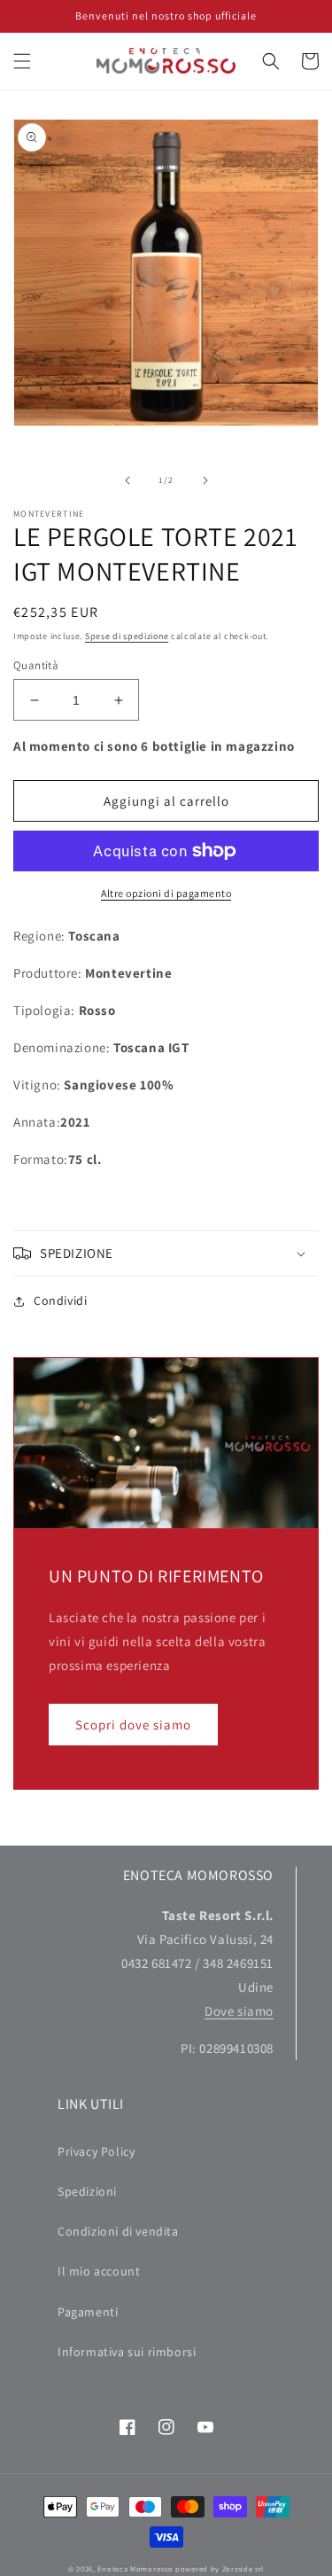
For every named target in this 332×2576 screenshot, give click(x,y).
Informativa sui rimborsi (127, 2352)
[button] (22, 61)
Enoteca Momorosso (135, 2568)
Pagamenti (88, 2312)
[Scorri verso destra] (205, 480)
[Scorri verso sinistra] (127, 480)
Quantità (36, 665)
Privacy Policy (96, 2151)
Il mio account (99, 2271)
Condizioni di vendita (118, 2231)
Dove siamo (239, 2011)
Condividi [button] (60, 1300)
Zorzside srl (243, 2568)
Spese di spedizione (127, 636)
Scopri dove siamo (133, 1725)
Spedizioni (87, 2191)
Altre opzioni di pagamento (166, 893)
